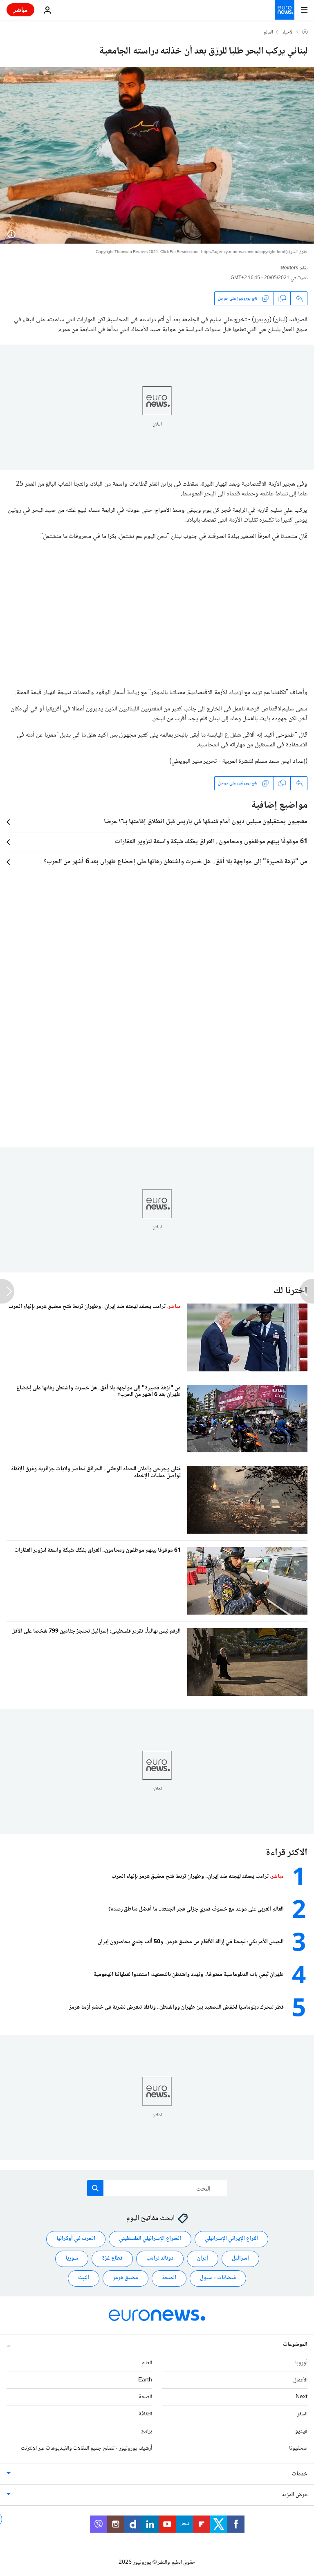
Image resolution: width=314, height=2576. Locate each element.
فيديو (301, 2431)
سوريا (72, 2258)
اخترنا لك (290, 1291)
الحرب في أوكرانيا (76, 2239)
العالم (268, 33)
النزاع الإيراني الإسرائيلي (231, 2239)
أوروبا (301, 2363)
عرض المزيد (295, 2495)
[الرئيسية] (305, 32)
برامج (147, 2431)
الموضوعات (295, 2345)
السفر (302, 2414)
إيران (203, 2258)
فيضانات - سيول (218, 2278)
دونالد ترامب (160, 2258)
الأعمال (300, 2380)
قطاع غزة (112, 2258)
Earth (145, 2380)
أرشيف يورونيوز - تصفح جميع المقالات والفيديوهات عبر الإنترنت (86, 2448)
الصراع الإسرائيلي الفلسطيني (150, 2239)
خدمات (300, 2474)
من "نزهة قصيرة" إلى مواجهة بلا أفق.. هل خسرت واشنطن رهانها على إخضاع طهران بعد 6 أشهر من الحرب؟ (176, 862)
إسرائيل (240, 2258)
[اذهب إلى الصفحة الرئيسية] (285, 10)
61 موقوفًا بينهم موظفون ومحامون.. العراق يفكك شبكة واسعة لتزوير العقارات (211, 842)
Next (302, 2397)
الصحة (169, 2278)
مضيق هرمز (126, 2278)
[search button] (95, 2188)
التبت (84, 2278)
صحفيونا (298, 2448)
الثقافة (145, 2414)
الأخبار (288, 33)
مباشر (20, 10)
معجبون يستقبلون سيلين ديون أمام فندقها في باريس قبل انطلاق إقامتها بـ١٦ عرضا (206, 822)
